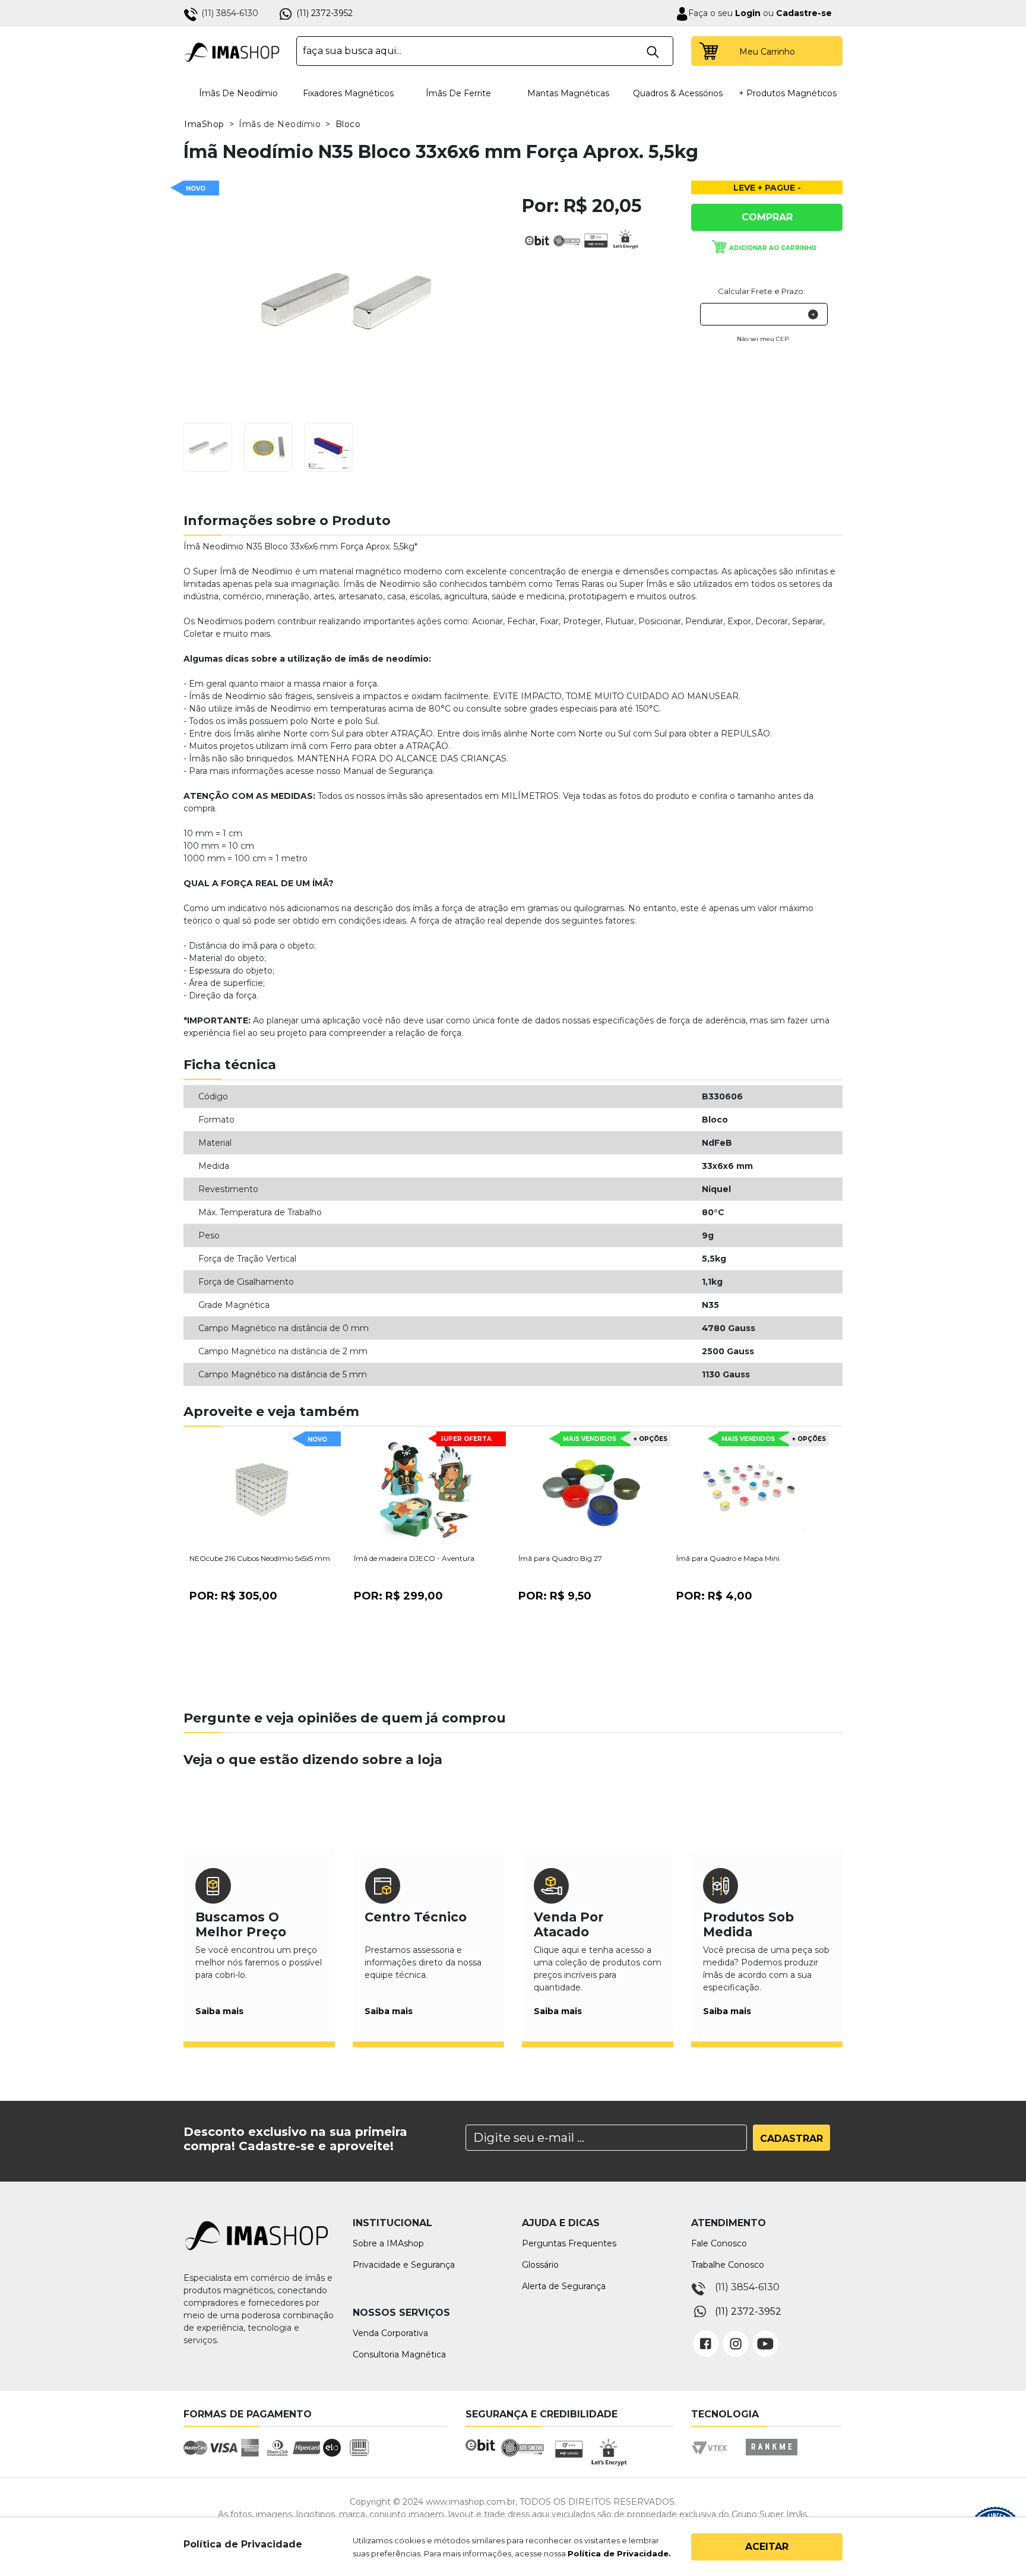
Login (747, 13)
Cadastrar (791, 2139)
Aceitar (767, 2547)
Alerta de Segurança (564, 2286)
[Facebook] (706, 2335)
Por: (233, 1596)
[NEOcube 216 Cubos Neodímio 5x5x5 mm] (262, 1491)
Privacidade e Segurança (404, 2265)
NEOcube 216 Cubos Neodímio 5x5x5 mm (260, 1558)
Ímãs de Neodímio (238, 93)
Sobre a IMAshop (388, 2243)
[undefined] (344, 299)
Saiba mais (219, 2011)
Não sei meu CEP (763, 339)
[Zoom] (208, 446)
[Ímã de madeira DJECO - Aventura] (427, 1491)
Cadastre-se (804, 13)
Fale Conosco (719, 2243)
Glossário (540, 2265)
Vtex (713, 2458)
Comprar (767, 217)
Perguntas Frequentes (569, 2243)
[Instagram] (736, 2335)
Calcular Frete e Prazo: (761, 291)
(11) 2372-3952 (324, 13)
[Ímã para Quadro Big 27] (591, 1491)
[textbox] (485, 51)
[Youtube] (765, 2335)
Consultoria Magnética (399, 2354)
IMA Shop (232, 51)
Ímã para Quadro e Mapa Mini (728, 1558)
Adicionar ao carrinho (773, 248)
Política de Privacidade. (619, 2553)
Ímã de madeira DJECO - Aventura (414, 1558)
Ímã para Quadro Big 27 (560, 1558)
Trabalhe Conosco (728, 2265)
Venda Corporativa (390, 2333)
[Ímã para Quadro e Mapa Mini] (749, 1491)
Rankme (771, 2458)
